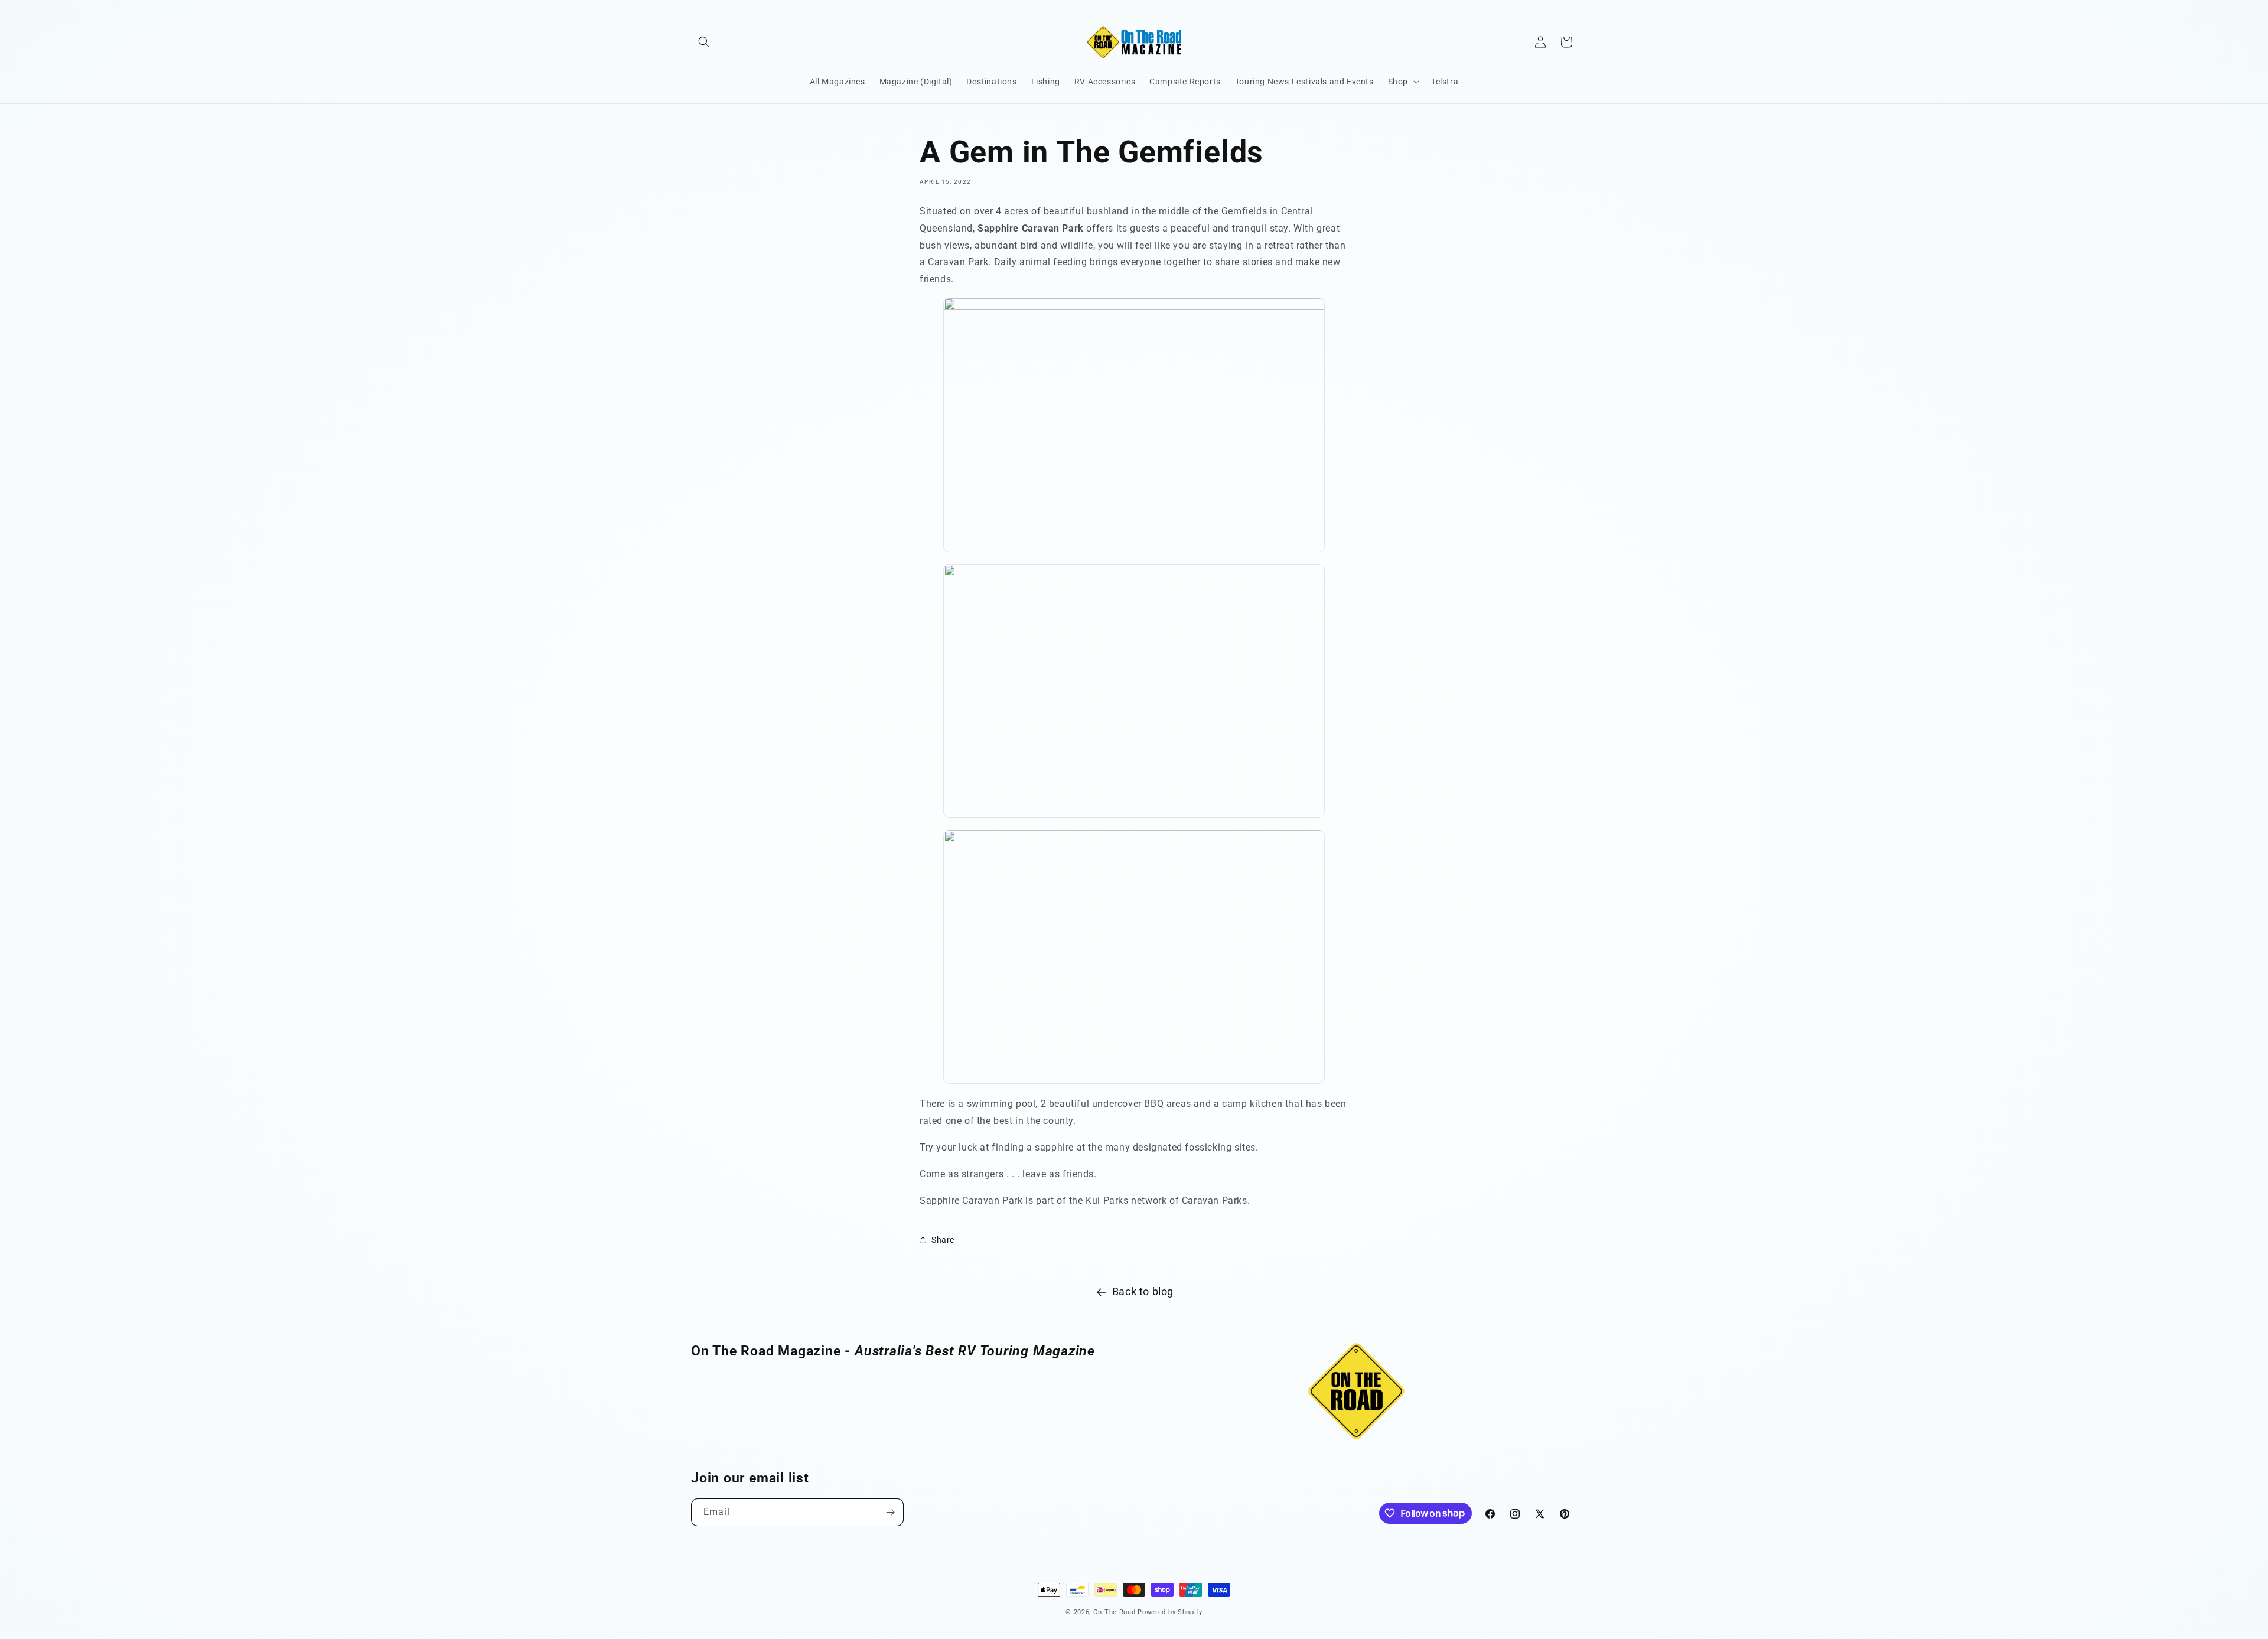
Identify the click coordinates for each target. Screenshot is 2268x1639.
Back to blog (1143, 1291)
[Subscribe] (890, 1512)
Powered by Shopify (1170, 1612)
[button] (704, 42)
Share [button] (943, 1240)
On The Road (1115, 1612)
